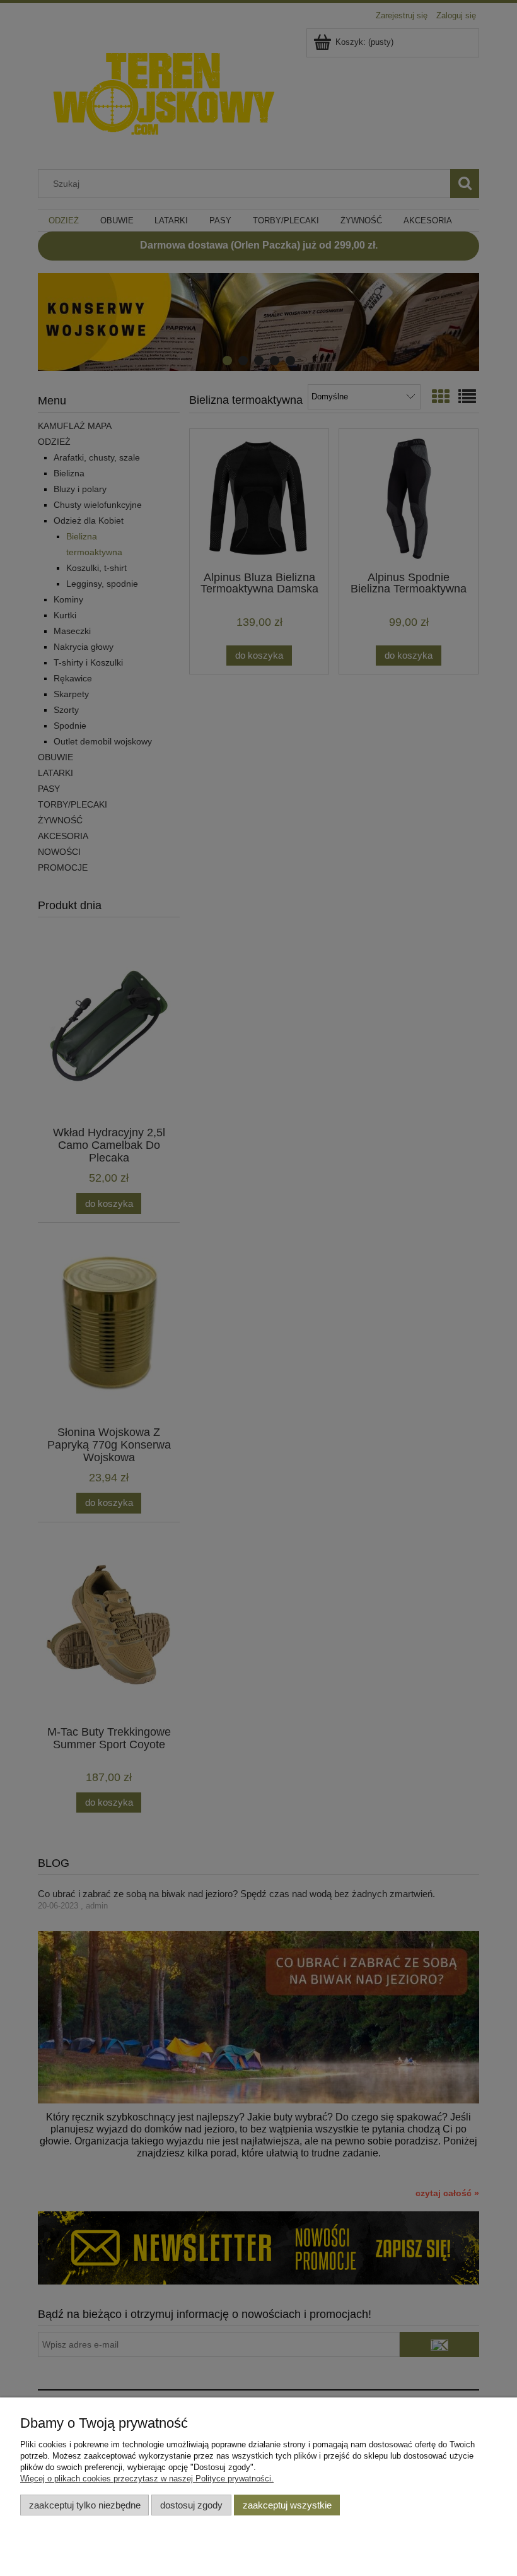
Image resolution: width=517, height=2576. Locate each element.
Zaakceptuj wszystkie (287, 2505)
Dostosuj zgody (191, 2505)
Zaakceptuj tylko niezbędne (85, 2505)
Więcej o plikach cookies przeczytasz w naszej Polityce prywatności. (147, 2479)
